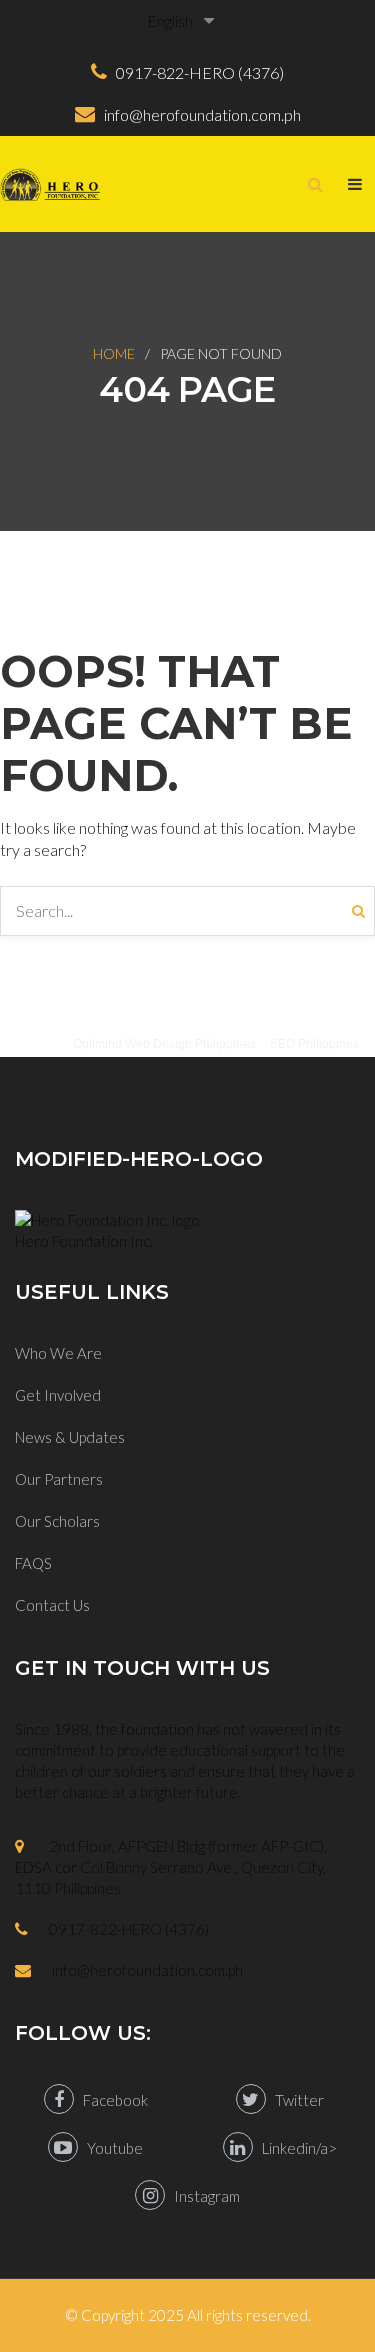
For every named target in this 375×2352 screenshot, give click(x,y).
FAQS (33, 1563)
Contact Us (52, 1605)
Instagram (202, 2196)
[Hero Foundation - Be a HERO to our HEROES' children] (50, 184)
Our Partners (59, 1479)
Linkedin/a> (295, 2148)
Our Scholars (57, 1521)
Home (114, 353)
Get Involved (58, 1395)
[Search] (363, 911)
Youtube (110, 2148)
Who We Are (58, 1353)
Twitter (295, 2100)
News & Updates (70, 1437)
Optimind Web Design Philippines (164, 1044)
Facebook (111, 2100)
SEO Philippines (314, 1044)
